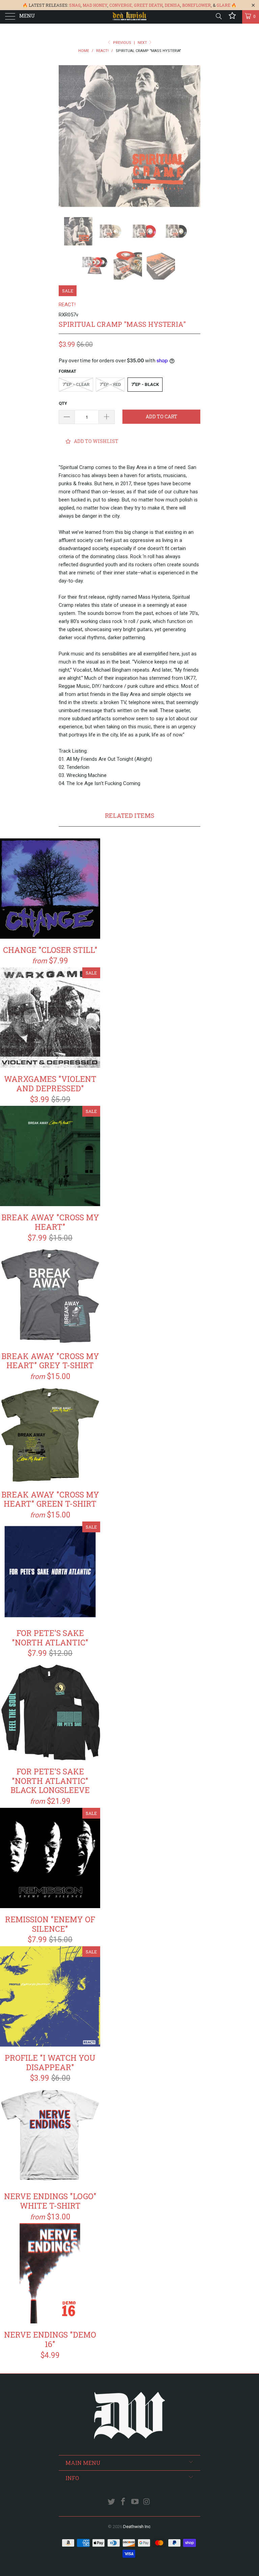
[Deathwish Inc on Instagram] (147, 2502)
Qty (63, 403)
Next (143, 43)
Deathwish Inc (137, 2527)
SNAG (75, 5)
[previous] (66, 136)
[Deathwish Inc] (129, 17)
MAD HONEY (95, 5)
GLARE (223, 5)
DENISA (172, 5)
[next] (193, 136)
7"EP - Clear (76, 384)
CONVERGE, (121, 5)
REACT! (67, 305)
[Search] (218, 16)
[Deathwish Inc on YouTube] (135, 2502)
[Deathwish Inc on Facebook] (123, 2502)
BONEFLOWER (196, 5)
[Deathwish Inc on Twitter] (112, 2502)
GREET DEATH (148, 5)
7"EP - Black (145, 384)
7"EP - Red (110, 384)
